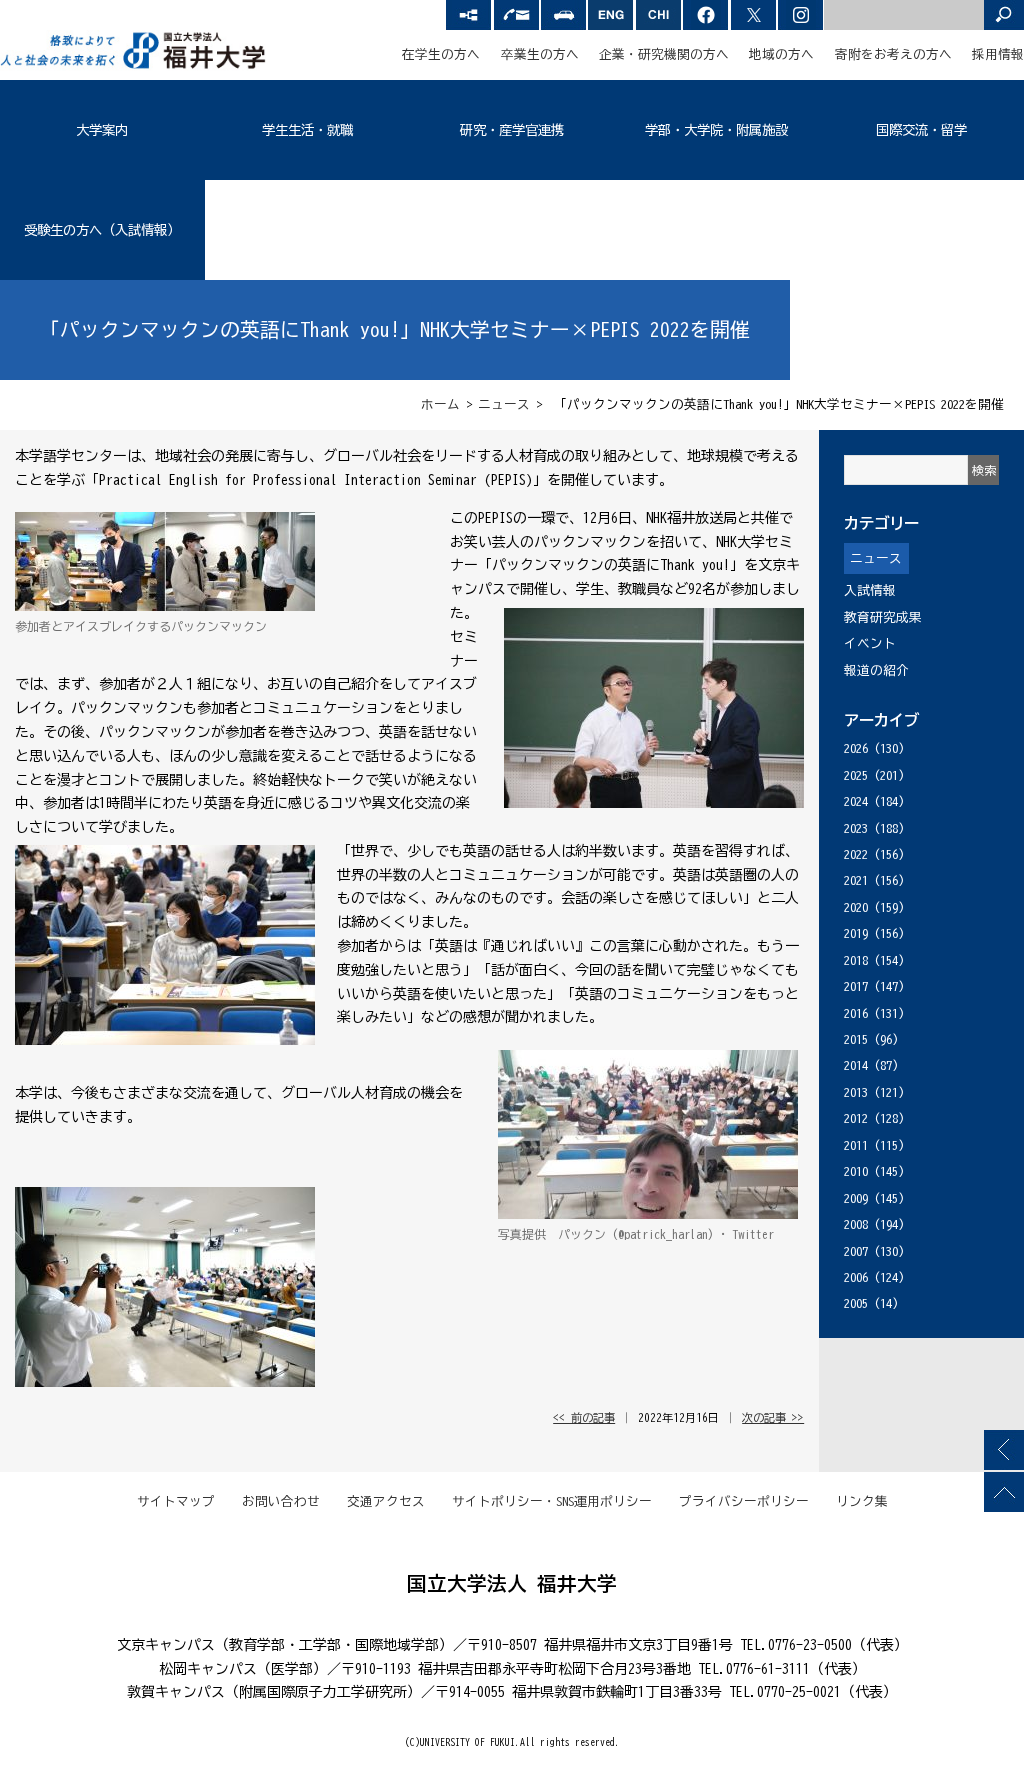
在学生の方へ (441, 54)
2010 (856, 1171)
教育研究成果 (883, 617)
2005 (856, 1303)
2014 (856, 1065)
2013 (856, 1092)
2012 (856, 1118)
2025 (856, 775)
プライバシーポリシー (744, 1501)
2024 (856, 801)
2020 (856, 907)
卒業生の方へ (540, 54)
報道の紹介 (876, 670)
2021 (856, 880)
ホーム (440, 404)
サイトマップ (176, 1501)
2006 (856, 1277)
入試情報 (870, 590)
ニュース (504, 404)
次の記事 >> (773, 1417)
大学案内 (102, 130)
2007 (856, 1251)
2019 (856, 933)
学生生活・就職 (307, 130)
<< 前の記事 (584, 1417)
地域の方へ (781, 54)
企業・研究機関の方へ (664, 54)
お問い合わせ (281, 1501)
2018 (856, 960)
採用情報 (998, 54)
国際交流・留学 (921, 130)
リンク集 (862, 1501)
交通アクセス (386, 1501)
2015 (856, 1039)
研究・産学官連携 (512, 130)
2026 (856, 748)
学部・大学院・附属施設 (716, 130)
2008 (856, 1224)
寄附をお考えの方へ (893, 54)
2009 (856, 1198)
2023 (856, 828)
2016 (856, 1013)
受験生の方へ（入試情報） (102, 230)
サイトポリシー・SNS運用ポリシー (552, 1501)
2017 (856, 986)
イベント (870, 643)
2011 (856, 1145)
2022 (856, 854)
